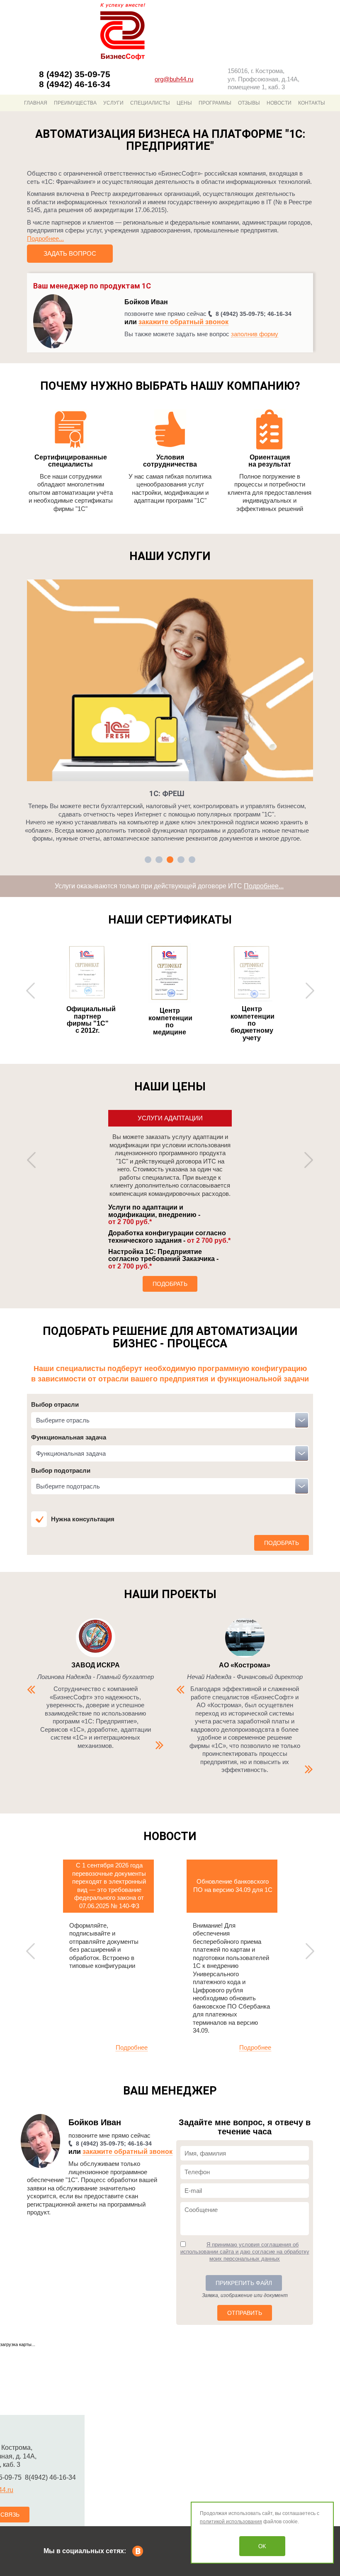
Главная (36, 103)
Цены (184, 103)
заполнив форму (255, 334)
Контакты (312, 103)
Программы (215, 103)
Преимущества (75, 103)
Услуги (113, 103)
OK (262, 2546)
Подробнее (132, 2047)
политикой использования (231, 2522)
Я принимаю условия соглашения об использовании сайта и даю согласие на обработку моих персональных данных (245, 2252)
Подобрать (170, 1284)
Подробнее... (45, 238)
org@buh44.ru (174, 79)
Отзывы (249, 103)
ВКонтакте (138, 2551)
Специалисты (150, 103)
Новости (279, 103)
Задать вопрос (70, 253)
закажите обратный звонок (183, 322)
